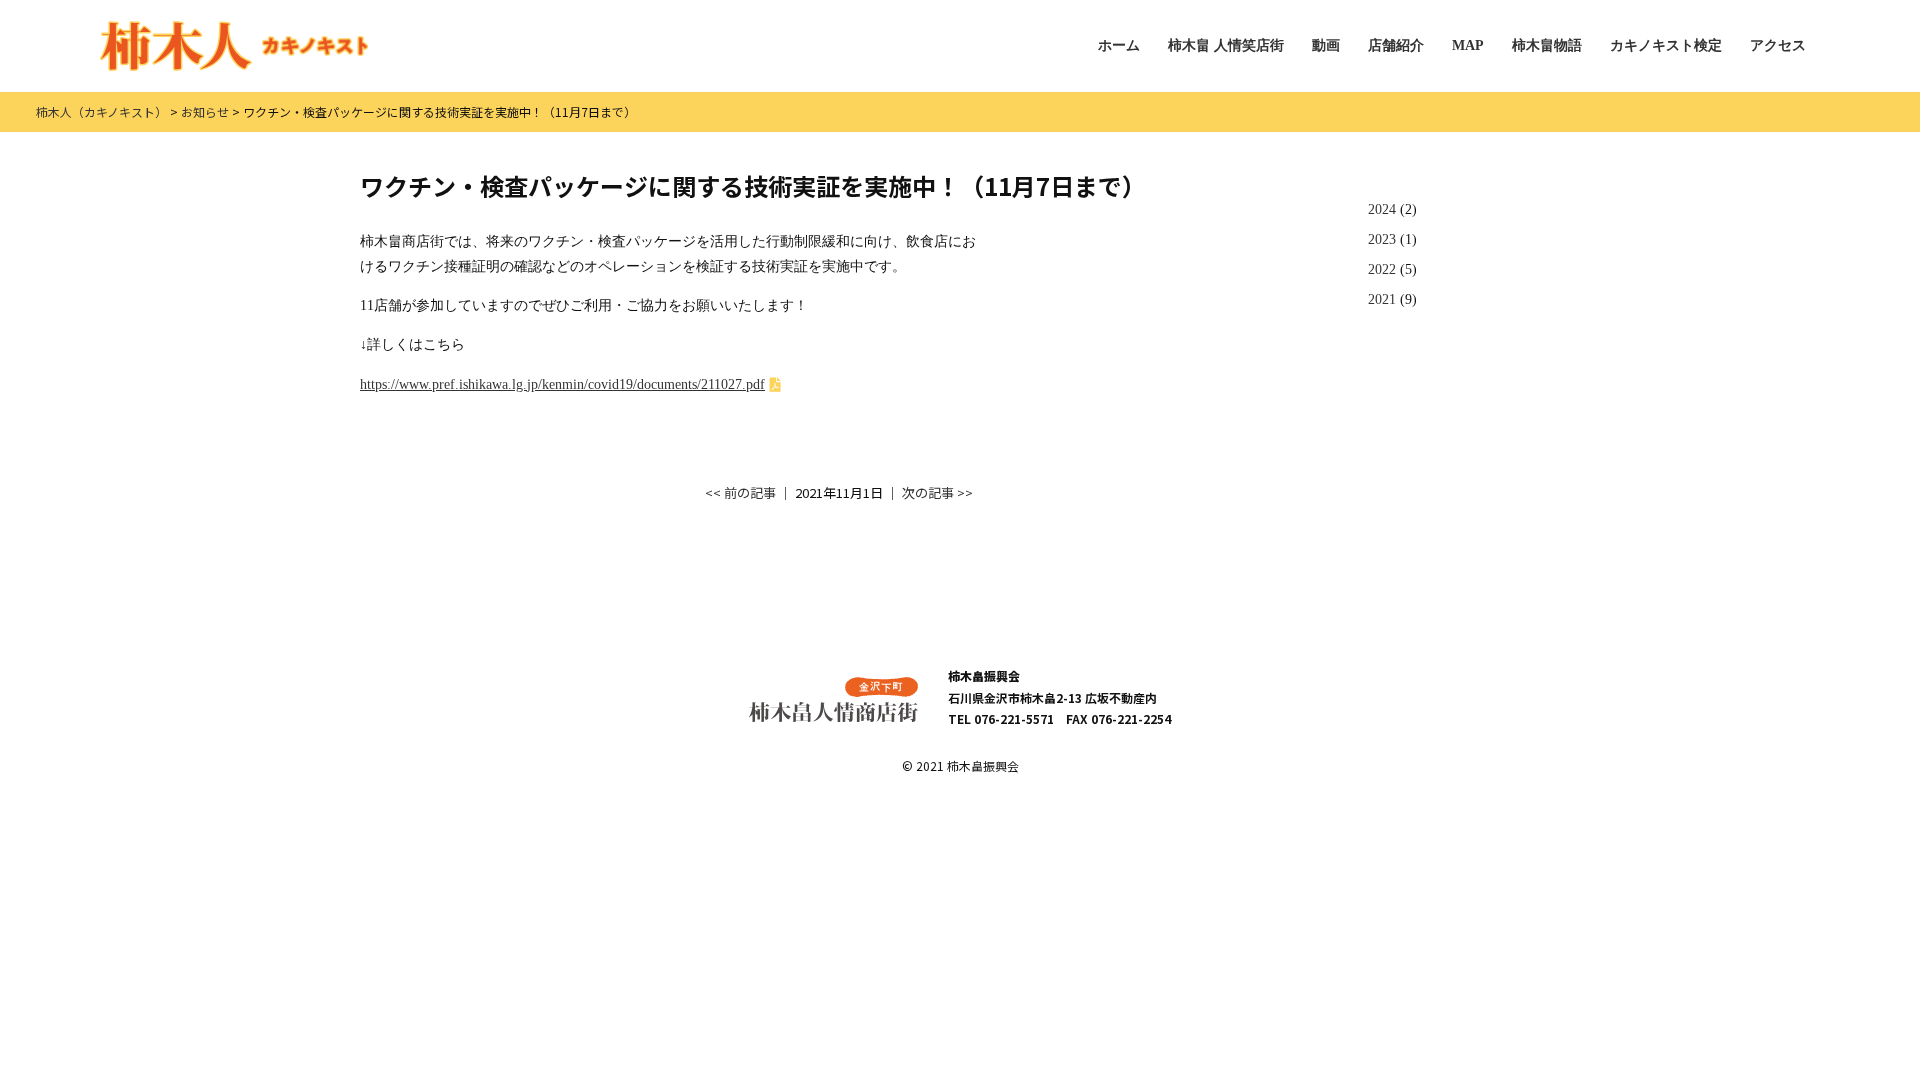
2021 (1382, 299)
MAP (1468, 45)
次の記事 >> (937, 492)
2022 (1382, 269)
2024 (1382, 209)
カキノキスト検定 (1666, 45)
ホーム (1119, 45)
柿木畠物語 (1547, 45)
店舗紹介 (1396, 45)
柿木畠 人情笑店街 (1226, 45)
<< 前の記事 (740, 492)
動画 (1326, 45)
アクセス (1778, 45)
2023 (1382, 239)
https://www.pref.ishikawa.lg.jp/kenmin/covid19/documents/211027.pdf (562, 384)
